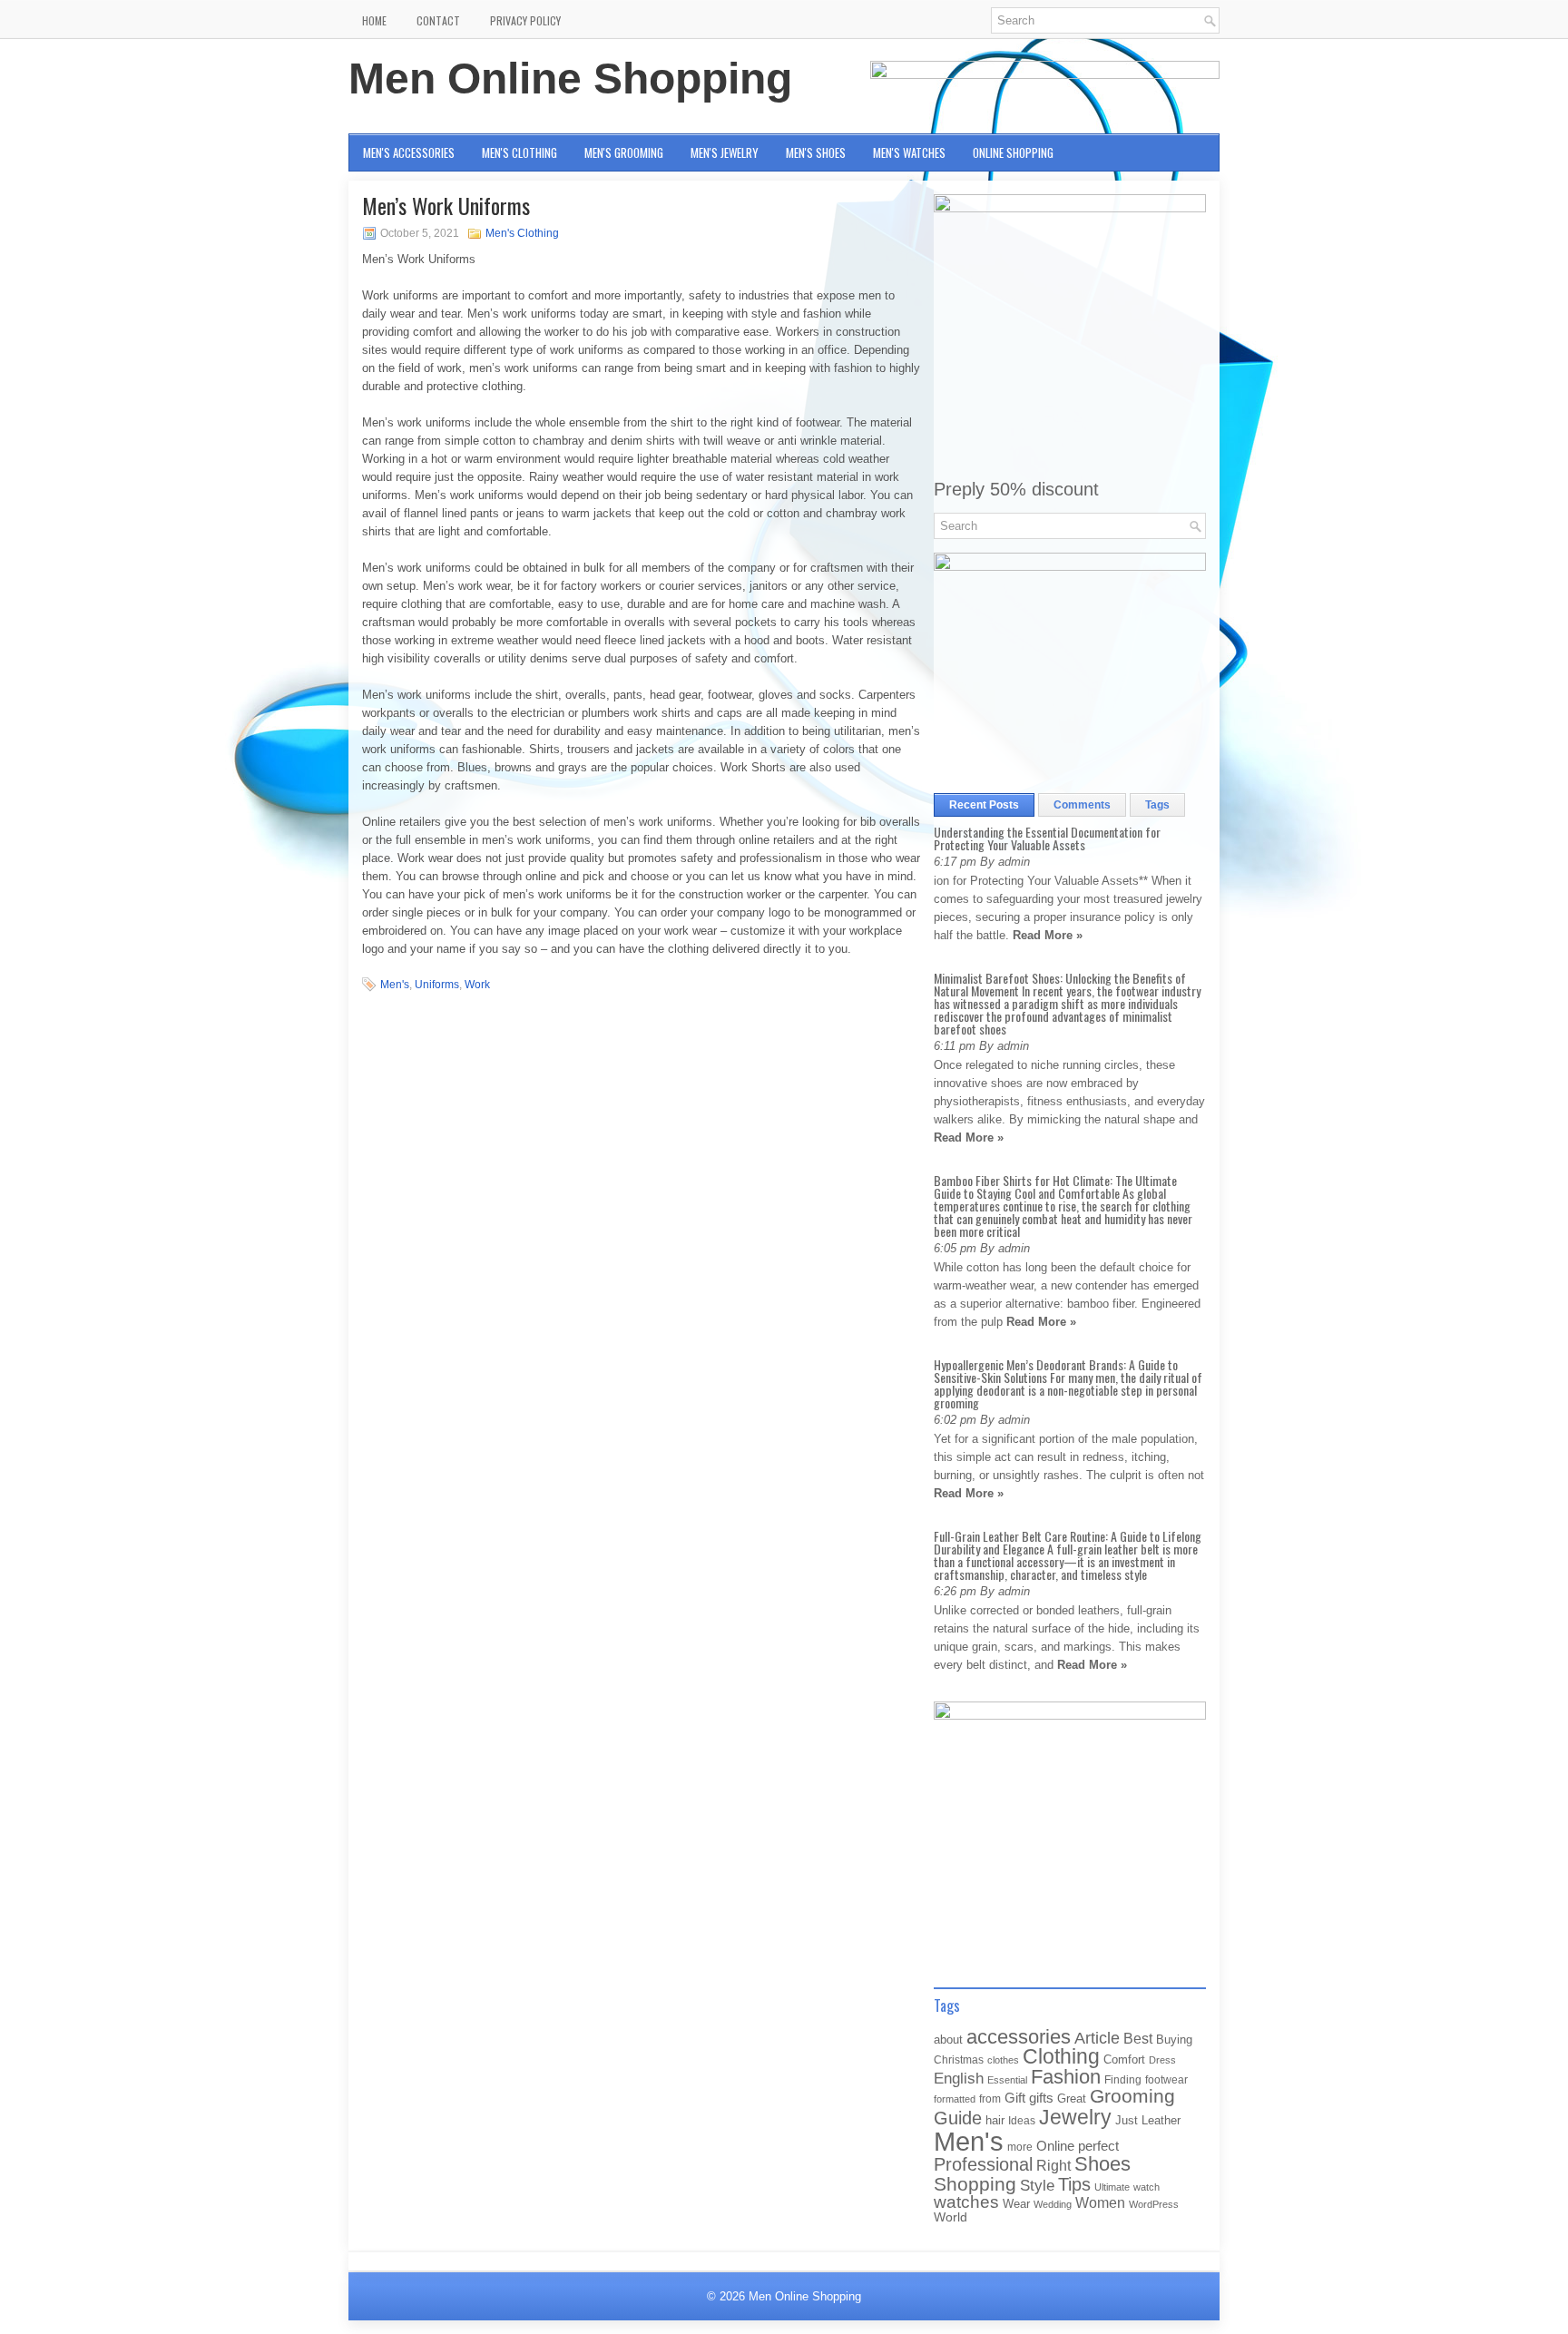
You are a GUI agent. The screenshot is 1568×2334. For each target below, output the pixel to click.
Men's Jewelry (725, 152)
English (959, 2078)
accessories (1019, 2037)
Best (1138, 2038)
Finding (1123, 2080)
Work (477, 985)
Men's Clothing (519, 152)
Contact (438, 20)
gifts (1041, 2098)
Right (1053, 2166)
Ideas (1022, 2121)
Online (1055, 2146)
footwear (1166, 2080)
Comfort (1124, 2059)
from (990, 2099)
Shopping (975, 2184)
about (948, 2040)
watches (966, 2202)
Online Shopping (1013, 152)
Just (1127, 2120)
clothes (1003, 2060)
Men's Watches (909, 152)
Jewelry (1075, 2117)
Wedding (1053, 2204)
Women (1100, 2202)
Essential (1007, 2080)
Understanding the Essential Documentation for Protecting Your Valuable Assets (1047, 838)
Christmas (959, 2059)
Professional (983, 2164)
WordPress (1154, 2204)
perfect (1098, 2146)
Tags (1157, 805)
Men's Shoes (816, 152)
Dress (1162, 2060)
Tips (1074, 2184)
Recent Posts (984, 805)
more (1020, 2147)
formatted (955, 2099)
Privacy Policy (525, 20)
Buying (1174, 2040)
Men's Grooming (624, 152)
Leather (1161, 2120)
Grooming (1132, 2096)
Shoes (1102, 2164)
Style (1037, 2186)
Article (1097, 2038)
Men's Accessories (409, 152)
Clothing (1061, 2057)
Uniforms (437, 985)
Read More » (1048, 935)
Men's (395, 985)
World (951, 2217)
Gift (1015, 2098)
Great (1072, 2099)
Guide (958, 2118)
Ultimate (1112, 2187)
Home (374, 20)
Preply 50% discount (1016, 489)
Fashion (1066, 2077)
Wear (1016, 2204)
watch (1147, 2187)
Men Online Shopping (570, 78)
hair (995, 2120)
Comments (1082, 805)
